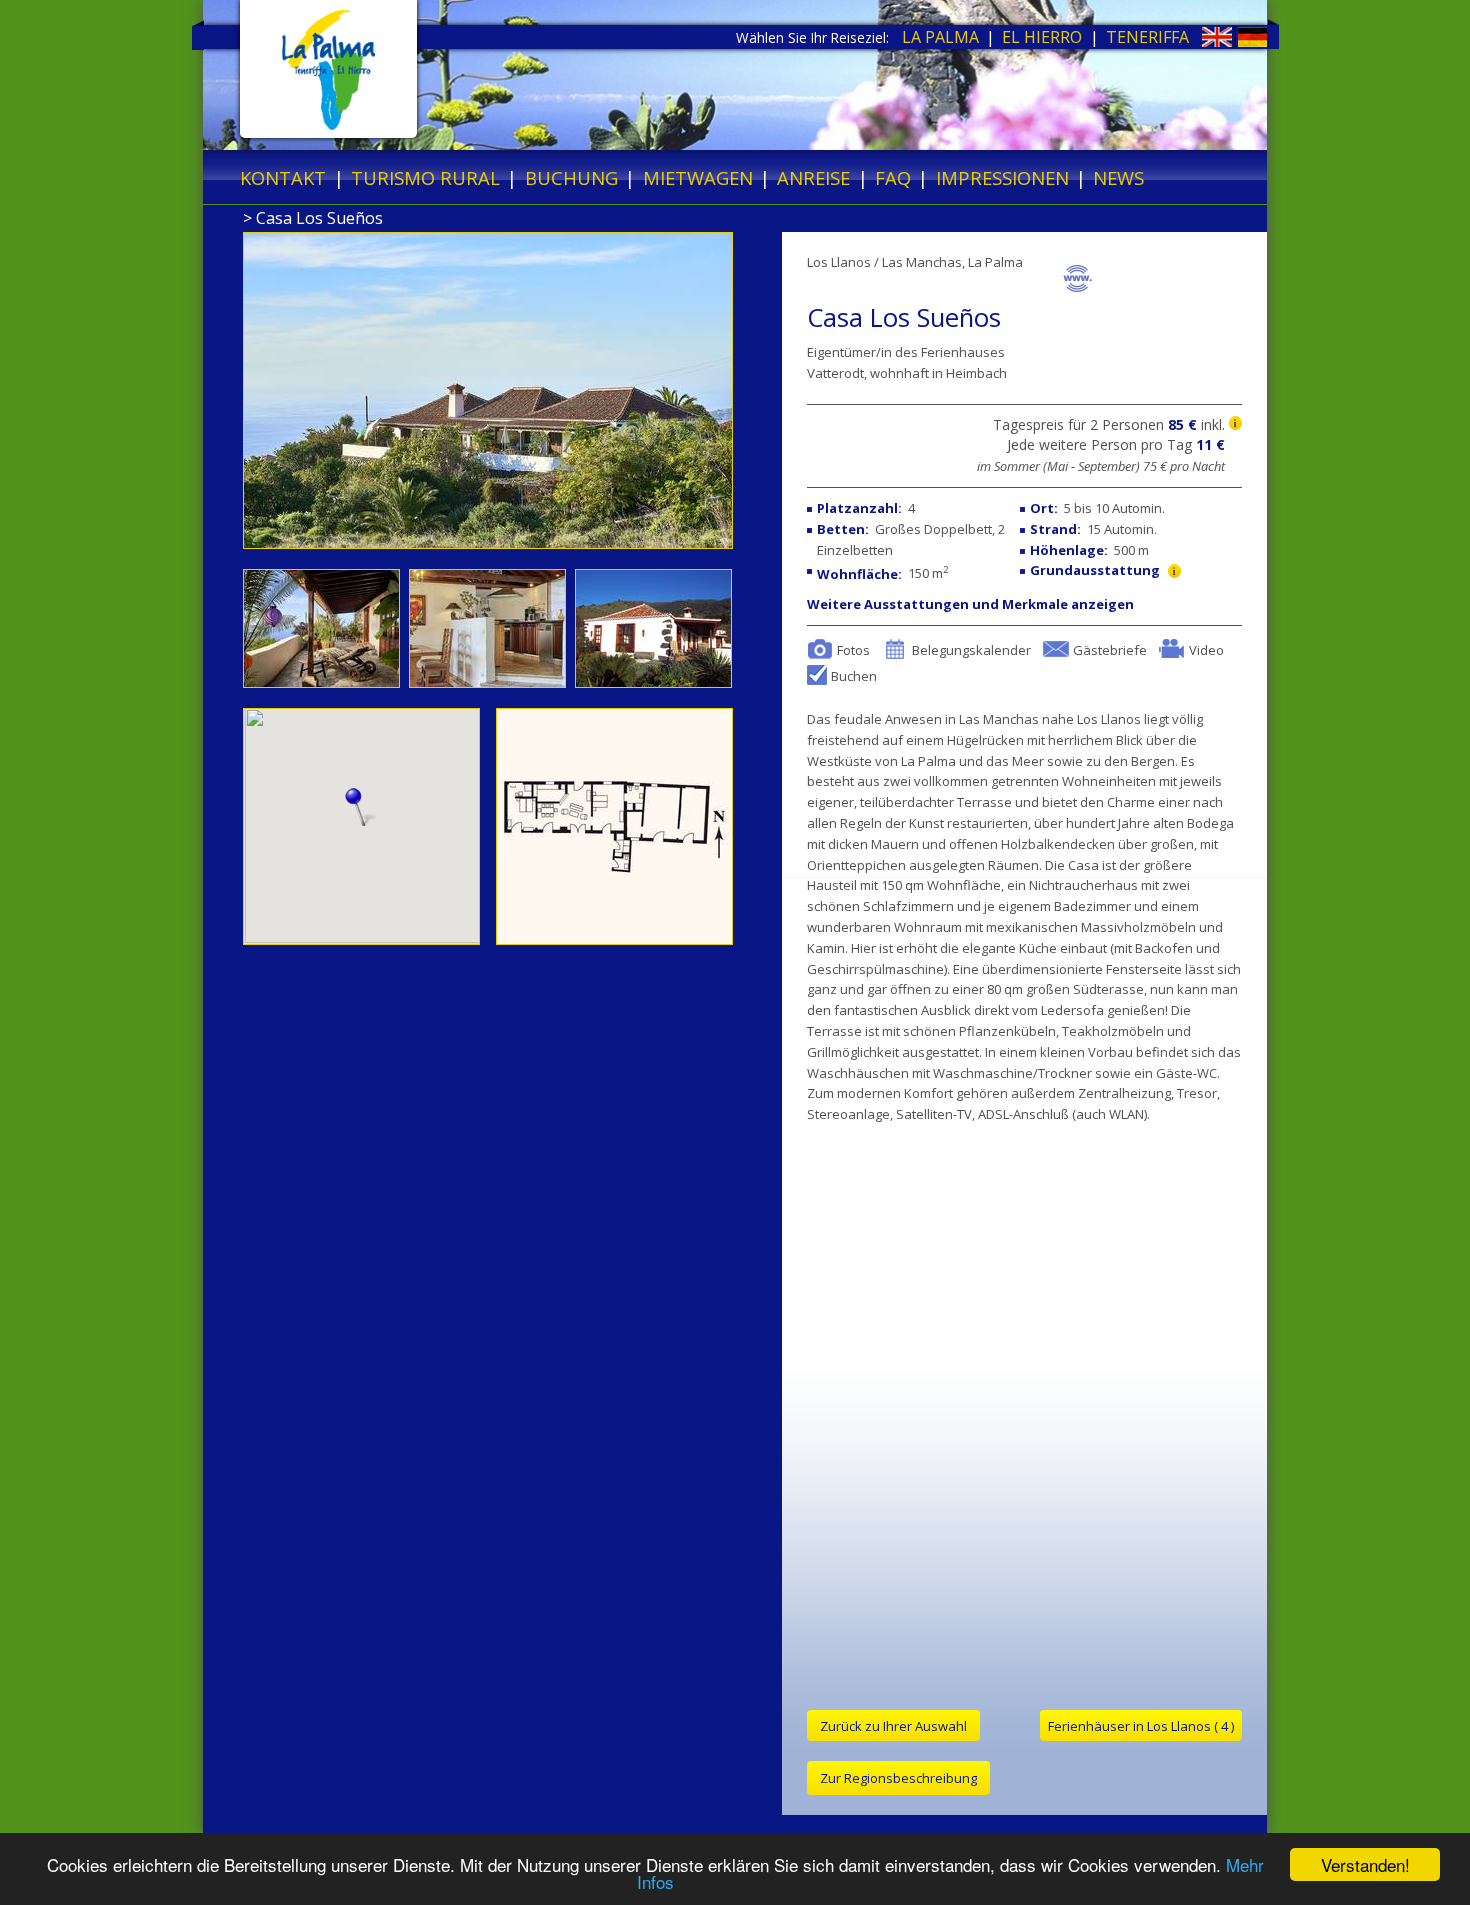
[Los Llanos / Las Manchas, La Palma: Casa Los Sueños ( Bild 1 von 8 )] (488, 543)
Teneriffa (1147, 37)
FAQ (893, 177)
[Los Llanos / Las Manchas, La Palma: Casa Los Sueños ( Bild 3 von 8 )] (490, 682)
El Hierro (1042, 37)
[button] (361, 807)
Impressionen (1002, 177)
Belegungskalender (971, 649)
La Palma (940, 37)
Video (1206, 649)
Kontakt (283, 177)
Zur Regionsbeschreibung (898, 1778)
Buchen (854, 675)
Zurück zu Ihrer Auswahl (893, 1726)
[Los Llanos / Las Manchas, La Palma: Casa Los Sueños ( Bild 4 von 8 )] (653, 682)
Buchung (571, 177)
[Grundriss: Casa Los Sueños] (614, 939)
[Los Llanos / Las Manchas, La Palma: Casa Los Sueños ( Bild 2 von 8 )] (324, 682)
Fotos (853, 649)
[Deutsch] (1234, 41)
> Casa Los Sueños (313, 218)
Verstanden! (1365, 1864)
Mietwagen (698, 177)
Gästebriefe (1110, 649)
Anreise (813, 177)
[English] (1198, 41)
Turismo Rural (425, 177)
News (1118, 177)
